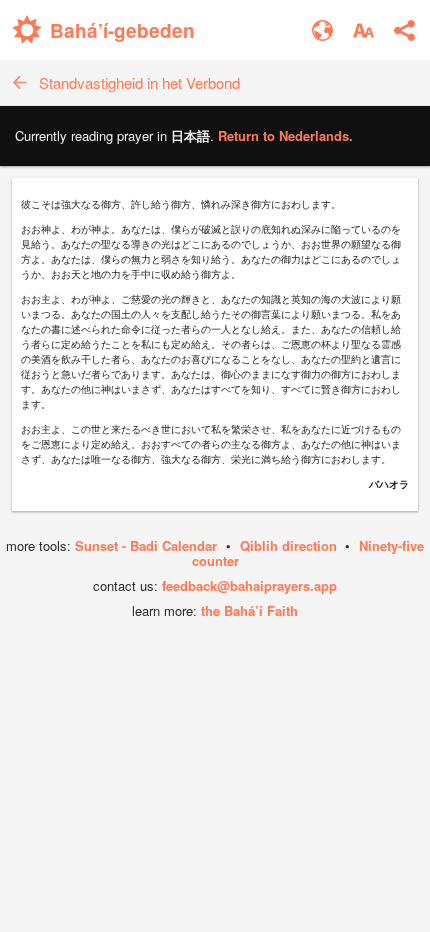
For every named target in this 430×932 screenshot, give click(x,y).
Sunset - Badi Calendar (146, 545)
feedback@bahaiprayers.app (249, 585)
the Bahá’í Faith (249, 610)
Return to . (285, 135)
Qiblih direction (288, 545)
